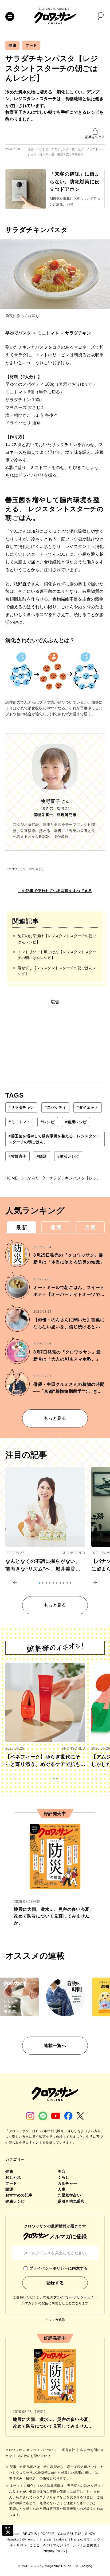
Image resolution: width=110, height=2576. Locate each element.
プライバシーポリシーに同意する (58, 2268)
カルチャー (67, 2183)
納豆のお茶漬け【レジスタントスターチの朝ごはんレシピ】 (57, 939)
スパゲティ (55, 1107)
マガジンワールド (67, 2545)
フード (31, 45)
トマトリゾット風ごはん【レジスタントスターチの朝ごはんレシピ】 (57, 955)
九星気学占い (69, 2195)
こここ (35, 2545)
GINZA (90, 2534)
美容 (62, 2171)
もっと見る (55, 1418)
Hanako (13, 2539)
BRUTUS (30, 2534)
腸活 (42, 1156)
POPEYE (48, 2534)
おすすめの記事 (19, 2195)
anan (15, 2534)
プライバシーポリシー (70, 2297)
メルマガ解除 (55, 2320)
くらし (64, 2177)
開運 (9, 2189)
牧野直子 (17, 1156)
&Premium (30, 2539)
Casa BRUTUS (70, 2534)
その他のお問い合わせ (34, 2456)
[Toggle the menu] (10, 17)
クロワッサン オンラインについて (32, 2450)
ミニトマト (19, 1122)
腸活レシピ (68, 1156)
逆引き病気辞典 (71, 2201)
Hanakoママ (81, 2539)
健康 (12, 45)
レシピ (48, 1122)
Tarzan (47, 2539)
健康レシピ (76, 1122)
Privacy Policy (54, 2551)
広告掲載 (90, 2545)
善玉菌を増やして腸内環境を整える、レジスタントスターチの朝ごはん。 (54, 1139)
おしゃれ (13, 2177)
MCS (46, 2545)
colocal (62, 2539)
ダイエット (87, 1107)
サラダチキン (21, 1107)
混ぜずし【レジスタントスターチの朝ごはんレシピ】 (57, 971)
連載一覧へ (55, 2046)
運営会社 (69, 2450)
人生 (62, 2189)
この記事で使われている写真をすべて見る (55, 891)
